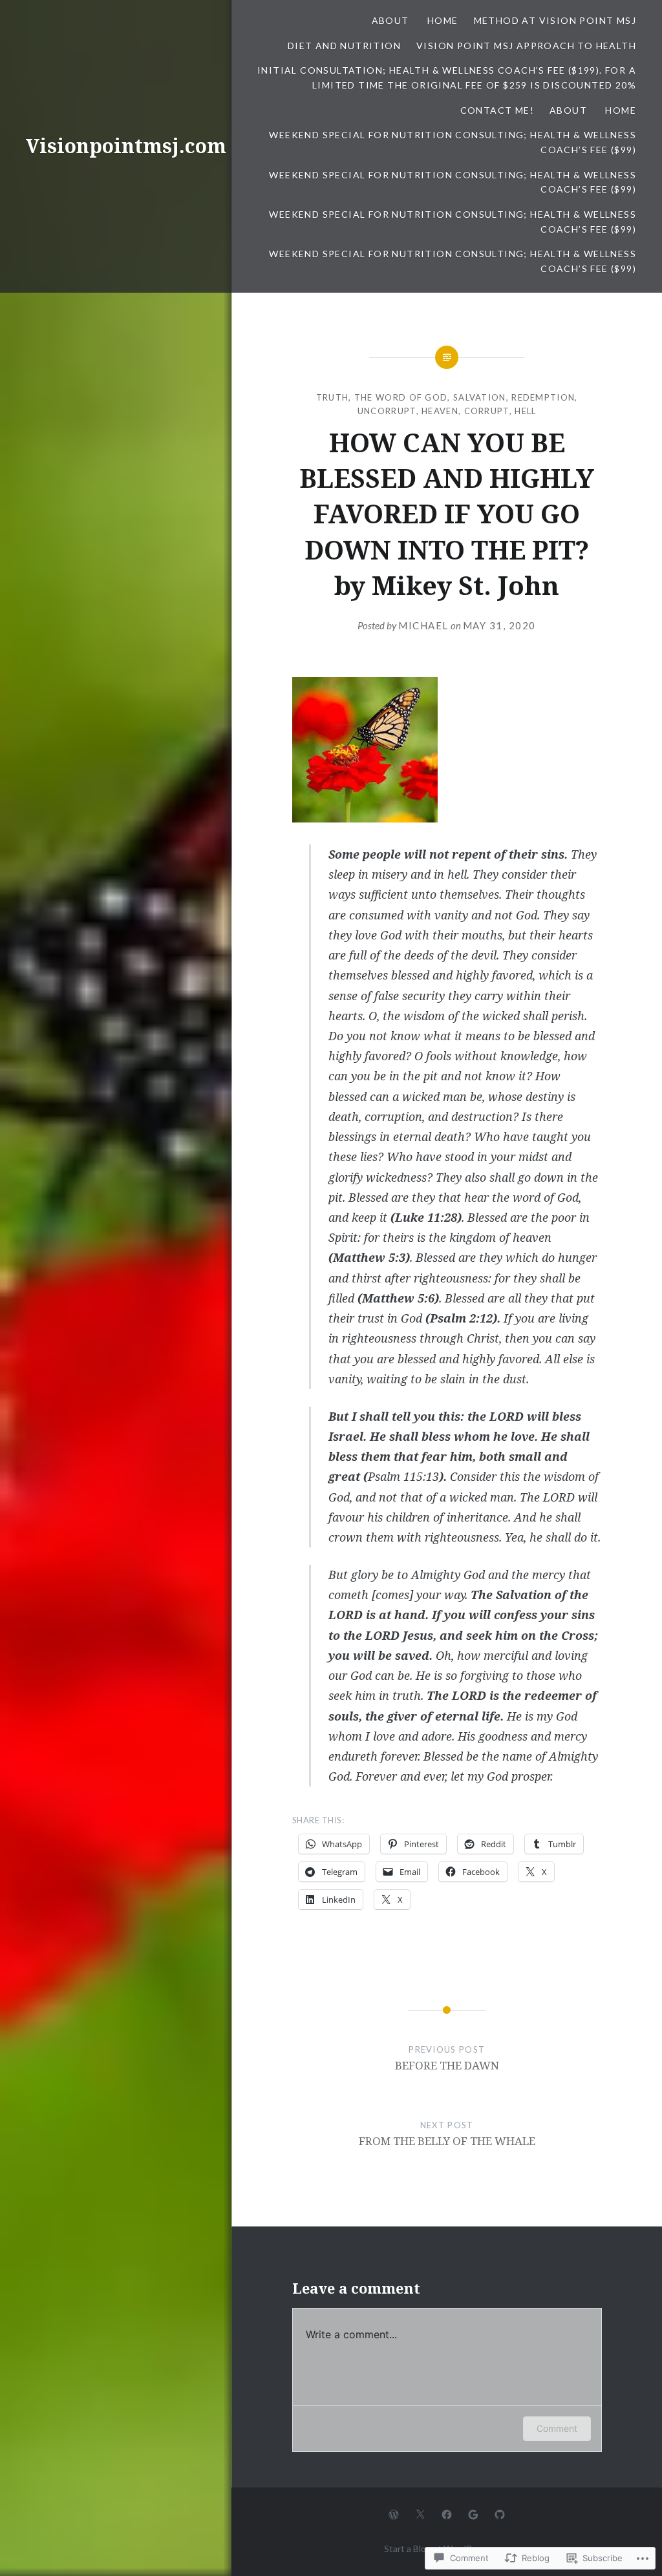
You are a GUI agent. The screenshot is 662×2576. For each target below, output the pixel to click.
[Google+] (473, 2513)
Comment (557, 2428)
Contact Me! (497, 110)
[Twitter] (420, 2513)
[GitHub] (500, 2513)
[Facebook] (447, 2513)
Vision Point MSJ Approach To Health (526, 46)
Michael (423, 625)
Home (443, 20)
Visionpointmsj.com (126, 146)
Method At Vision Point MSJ (555, 20)
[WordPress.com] (394, 2513)
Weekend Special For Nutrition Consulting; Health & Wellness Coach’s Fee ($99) (453, 142)
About (392, 20)
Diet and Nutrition (344, 46)
